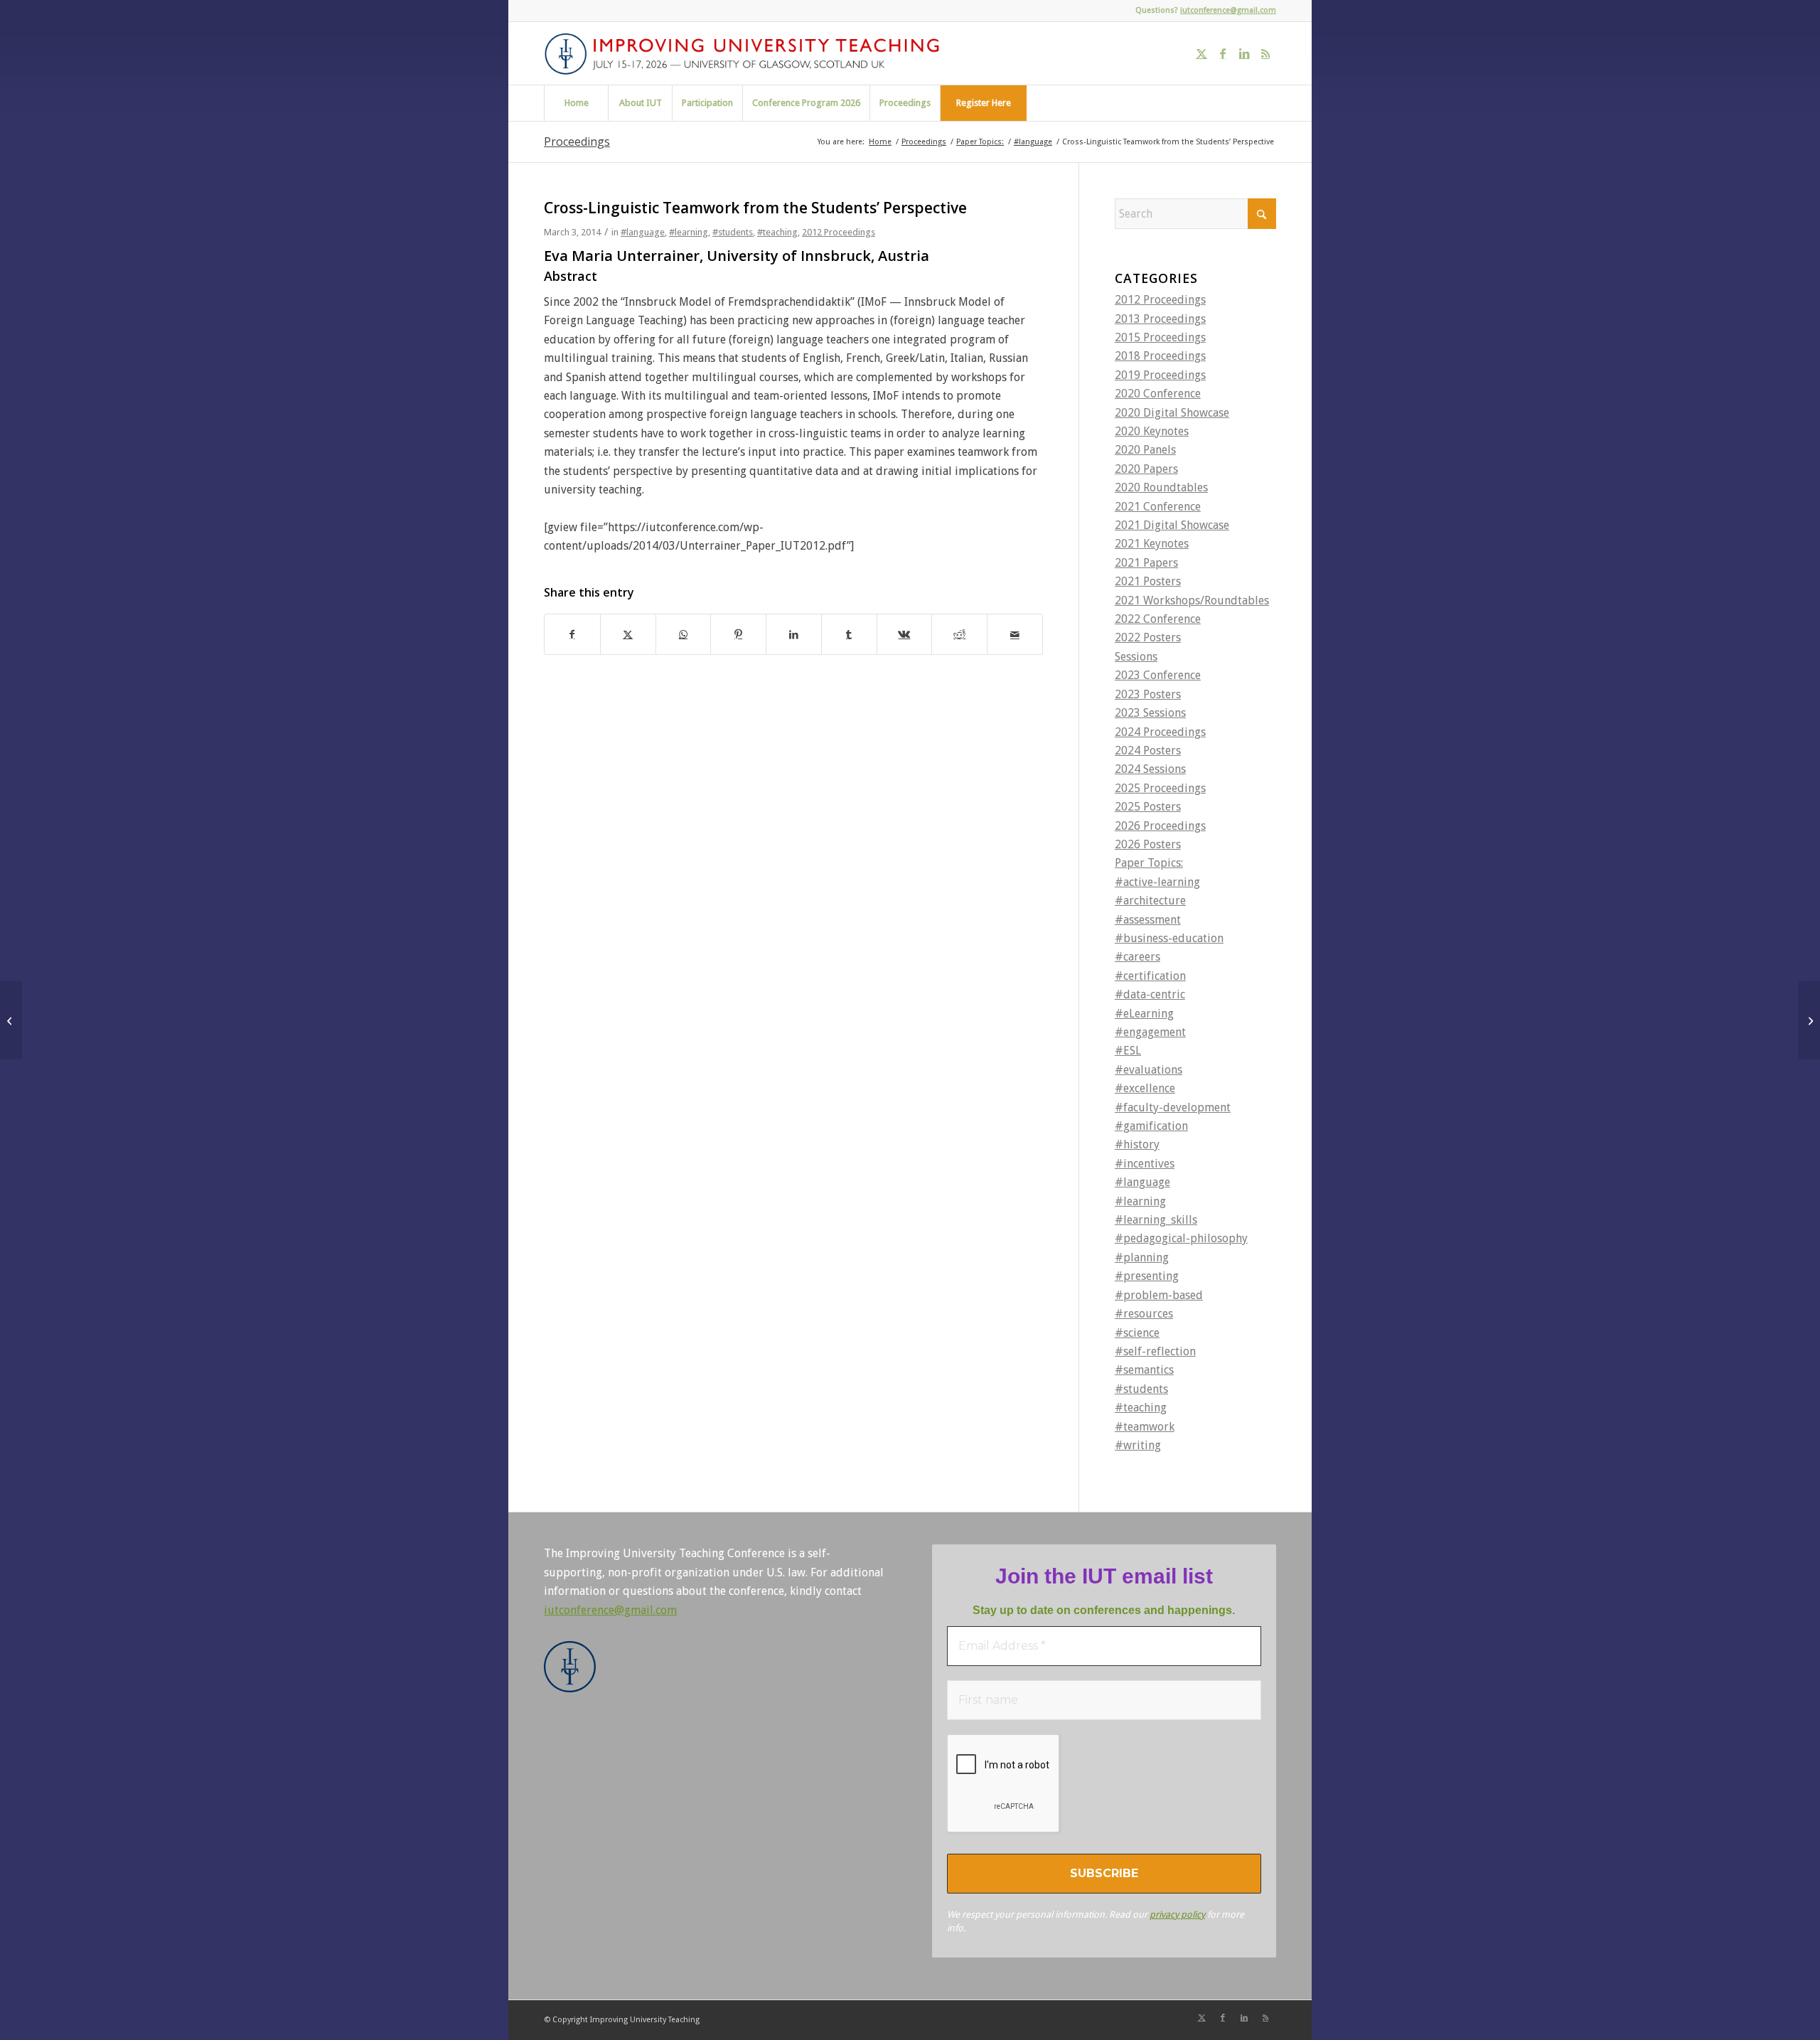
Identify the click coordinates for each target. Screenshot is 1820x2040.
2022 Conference (1158, 619)
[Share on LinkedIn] (794, 634)
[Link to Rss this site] (1265, 53)
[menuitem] (576, 103)
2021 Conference (1158, 507)
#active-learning (1157, 882)
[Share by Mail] (1015, 634)
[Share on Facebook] (572, 634)
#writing (1138, 1445)
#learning (689, 232)
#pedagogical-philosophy (1181, 1238)
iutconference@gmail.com (1228, 10)
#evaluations (1149, 1070)
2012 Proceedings (839, 232)
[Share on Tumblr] (849, 634)
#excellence (1145, 1088)
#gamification (1151, 1126)
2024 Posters (1148, 751)
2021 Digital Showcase (1172, 525)
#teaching (777, 232)
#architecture (1150, 901)
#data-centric (1150, 994)
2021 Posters (1148, 581)
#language (643, 232)
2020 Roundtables (1161, 487)
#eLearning (1144, 1014)
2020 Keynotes (1152, 431)
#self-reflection (1155, 1351)
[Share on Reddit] (959, 634)
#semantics (1144, 1370)
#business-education (1169, 938)
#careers (1137, 957)
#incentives (1145, 1164)
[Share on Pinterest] (738, 634)
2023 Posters (1148, 694)
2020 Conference (1158, 394)
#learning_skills (1156, 1220)
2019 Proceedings (1160, 375)
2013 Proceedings (1160, 319)
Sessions (1136, 657)
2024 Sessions (1150, 769)
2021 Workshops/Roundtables (1192, 600)
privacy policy (1177, 1914)
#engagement (1150, 1032)
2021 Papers (1146, 563)
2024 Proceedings (1160, 732)
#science (1137, 1333)
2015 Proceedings (1160, 337)
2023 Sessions (1150, 713)
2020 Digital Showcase (1172, 413)
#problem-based (1159, 1295)
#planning (1142, 1257)
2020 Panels (1145, 450)
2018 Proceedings (1160, 356)
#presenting (1147, 1276)
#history (1137, 1144)
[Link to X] (1201, 53)
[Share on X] (628, 634)
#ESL (1128, 1051)
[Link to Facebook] (1223, 53)
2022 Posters (1148, 637)
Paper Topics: (1149, 863)
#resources (1144, 1314)
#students (733, 232)
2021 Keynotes (1152, 544)
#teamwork (1145, 1427)
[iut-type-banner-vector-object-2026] (747, 53)
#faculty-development (1173, 1107)
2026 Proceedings (1160, 826)
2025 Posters (1148, 807)
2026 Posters (1148, 844)
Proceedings (577, 141)
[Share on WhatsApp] (684, 634)
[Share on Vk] (905, 634)
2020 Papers (1146, 469)
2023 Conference (1158, 675)
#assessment (1148, 920)
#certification (1150, 976)
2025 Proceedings (1160, 788)
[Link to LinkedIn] (1244, 53)
